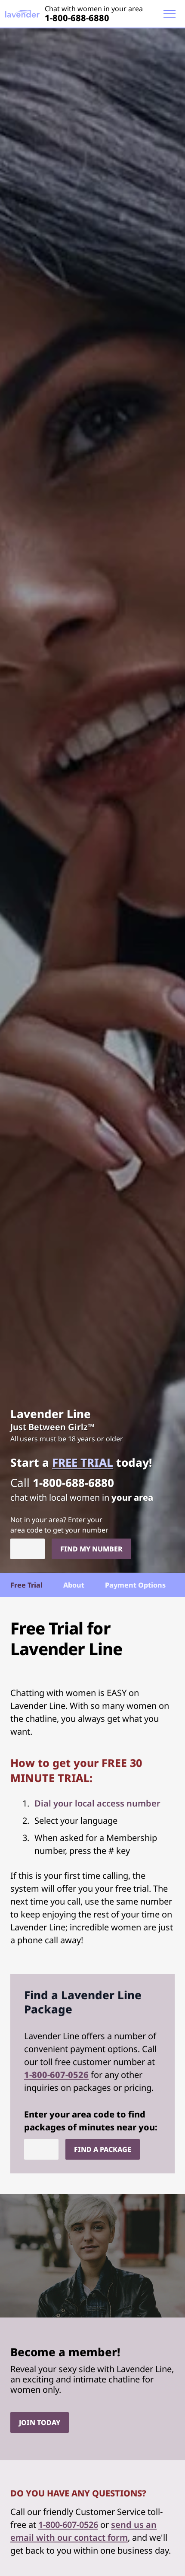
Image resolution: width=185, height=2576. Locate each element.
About (74, 1585)
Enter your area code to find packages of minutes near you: (91, 2121)
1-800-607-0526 (56, 2075)
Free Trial (26, 1585)
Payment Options (135, 1585)
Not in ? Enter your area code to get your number (59, 1525)
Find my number (91, 1549)
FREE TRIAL (83, 1462)
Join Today (40, 2422)
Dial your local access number (97, 1803)
